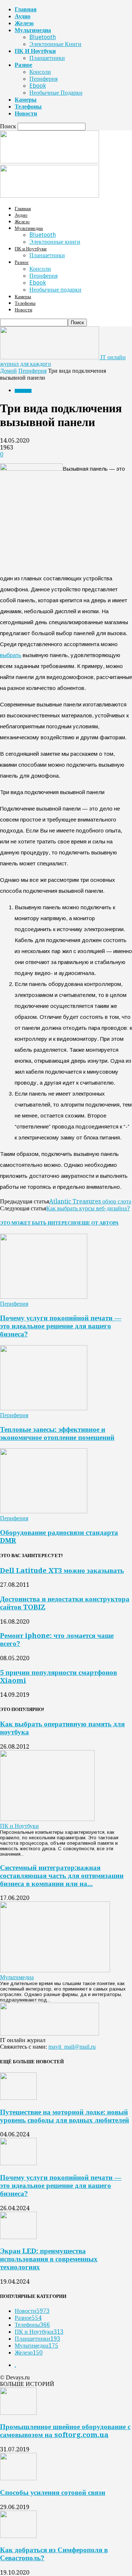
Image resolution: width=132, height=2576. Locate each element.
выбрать (11, 655)
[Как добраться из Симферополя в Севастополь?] (18, 2536)
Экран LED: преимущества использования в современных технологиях (49, 2259)
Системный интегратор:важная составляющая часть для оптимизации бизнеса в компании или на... (62, 1876)
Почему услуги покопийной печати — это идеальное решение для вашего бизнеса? (61, 1326)
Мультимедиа (33, 30)
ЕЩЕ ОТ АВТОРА (98, 1223)
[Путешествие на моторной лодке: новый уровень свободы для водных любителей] (18, 2098)
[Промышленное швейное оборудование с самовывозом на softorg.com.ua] (18, 2413)
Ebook (38, 86)
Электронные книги (55, 44)
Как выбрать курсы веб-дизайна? (88, 1208)
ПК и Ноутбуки (35, 51)
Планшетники (47, 58)
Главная (26, 9)
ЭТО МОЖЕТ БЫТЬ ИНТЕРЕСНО (39, 1223)
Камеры (26, 100)
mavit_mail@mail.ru (72, 2047)
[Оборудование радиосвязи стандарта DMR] (44, 1511)
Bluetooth (43, 37)
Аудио (23, 16)
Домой (8, 371)
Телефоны (28, 107)
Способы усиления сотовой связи (53, 2492)
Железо (24, 23)
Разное (23, 65)
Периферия (43, 79)
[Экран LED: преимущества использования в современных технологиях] (18, 2237)
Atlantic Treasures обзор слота (90, 1201)
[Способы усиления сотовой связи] (18, 2478)
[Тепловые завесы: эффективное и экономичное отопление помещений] (44, 1408)
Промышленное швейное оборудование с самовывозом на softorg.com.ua (65, 2431)
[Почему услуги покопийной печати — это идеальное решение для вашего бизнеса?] (44, 1297)
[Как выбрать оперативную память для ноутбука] (47, 1819)
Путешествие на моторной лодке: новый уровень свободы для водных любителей (65, 2116)
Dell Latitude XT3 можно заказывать (62, 1570)
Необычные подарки (56, 93)
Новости (26, 113)
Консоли (40, 72)
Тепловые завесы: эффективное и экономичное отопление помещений (57, 1433)
